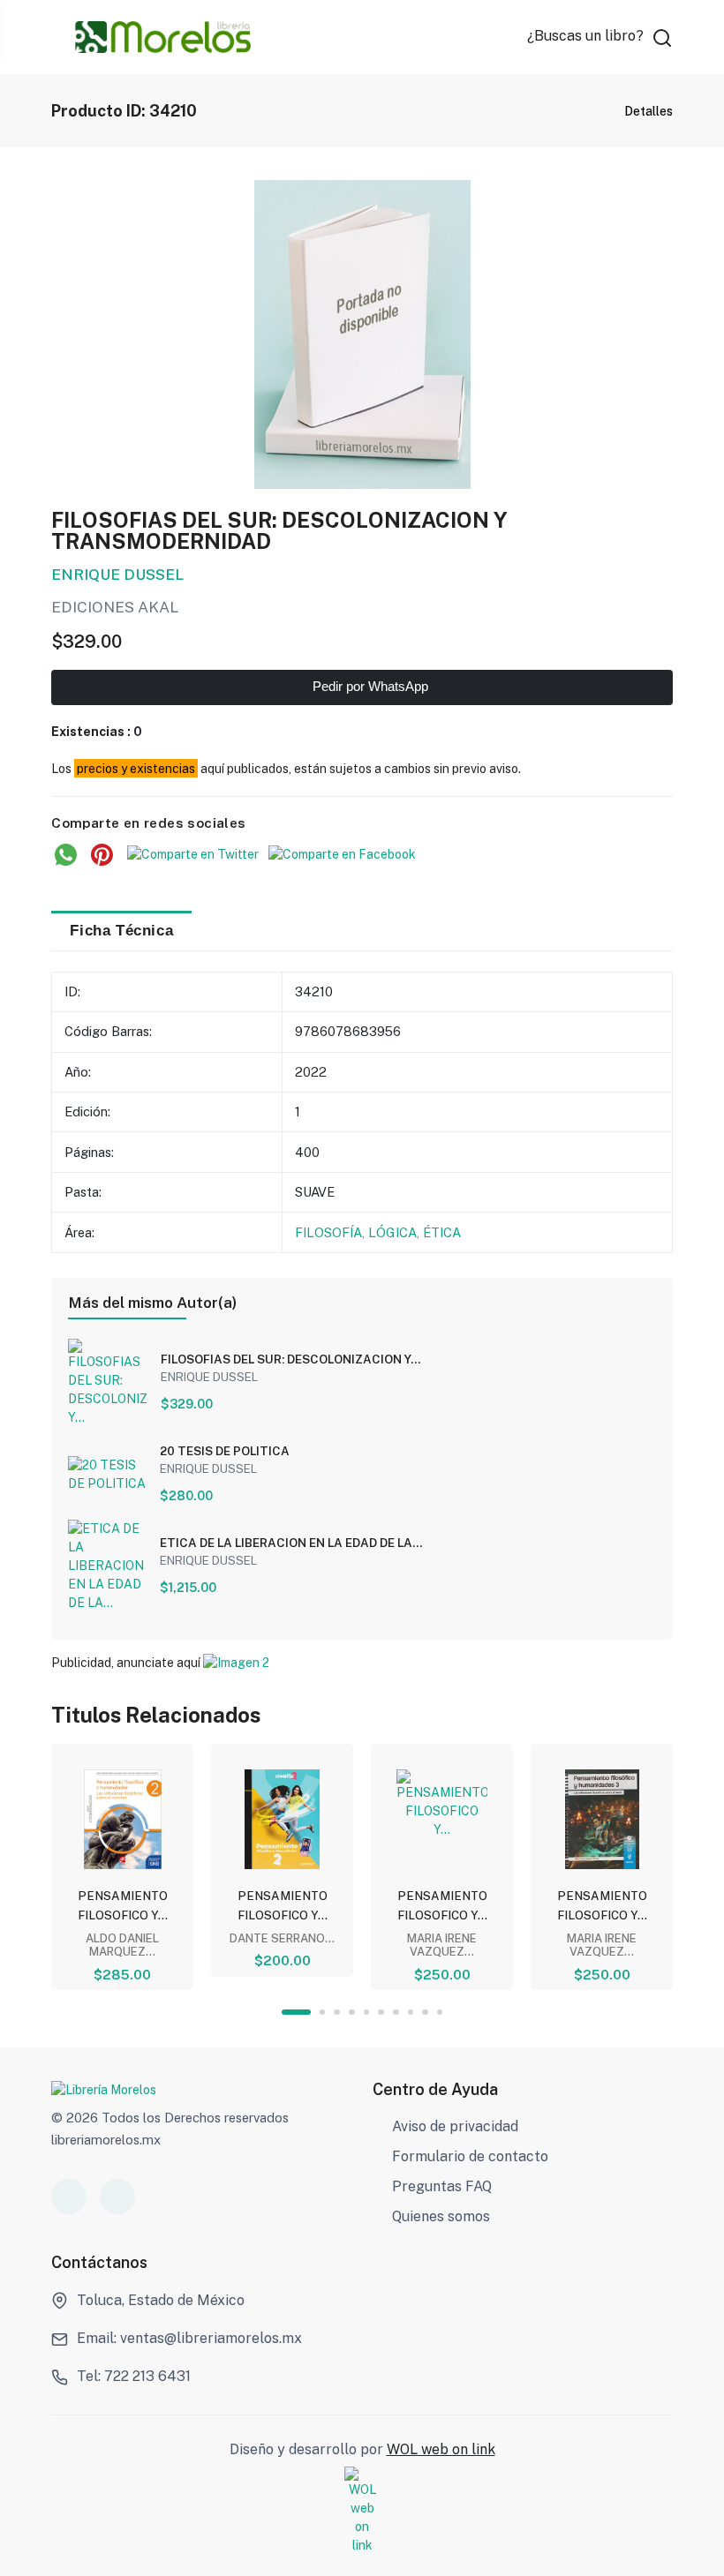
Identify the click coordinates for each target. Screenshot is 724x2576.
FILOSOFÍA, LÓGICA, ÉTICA (378, 1232)
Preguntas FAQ (442, 2186)
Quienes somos (441, 2216)
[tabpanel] (122, 1867)
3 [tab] (337, 2013)
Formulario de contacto (470, 2156)
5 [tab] (367, 2013)
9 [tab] (425, 2013)
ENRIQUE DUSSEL (117, 575)
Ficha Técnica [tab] (121, 930)
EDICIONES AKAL (115, 607)
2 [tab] (323, 2013)
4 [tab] (352, 2013)
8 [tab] (411, 2013)
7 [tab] (396, 2013)
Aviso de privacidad (455, 2126)
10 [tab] (440, 2013)
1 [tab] (296, 2013)
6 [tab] (381, 2013)
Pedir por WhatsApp (369, 687)
